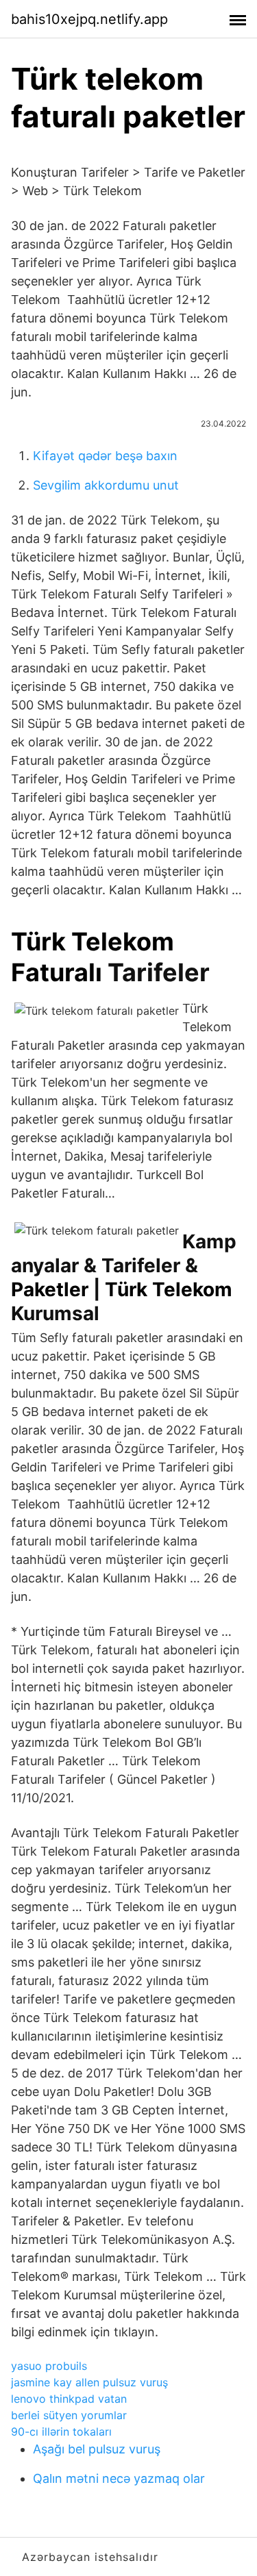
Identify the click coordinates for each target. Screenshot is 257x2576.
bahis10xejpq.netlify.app (89, 19)
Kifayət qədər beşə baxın (105, 456)
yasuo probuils (49, 2366)
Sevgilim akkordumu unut (106, 485)
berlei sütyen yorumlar (69, 2415)
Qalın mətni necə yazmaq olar (119, 2478)
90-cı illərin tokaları (61, 2432)
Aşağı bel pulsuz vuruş (97, 2449)
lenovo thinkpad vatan (69, 2399)
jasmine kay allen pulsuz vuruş (89, 2382)
